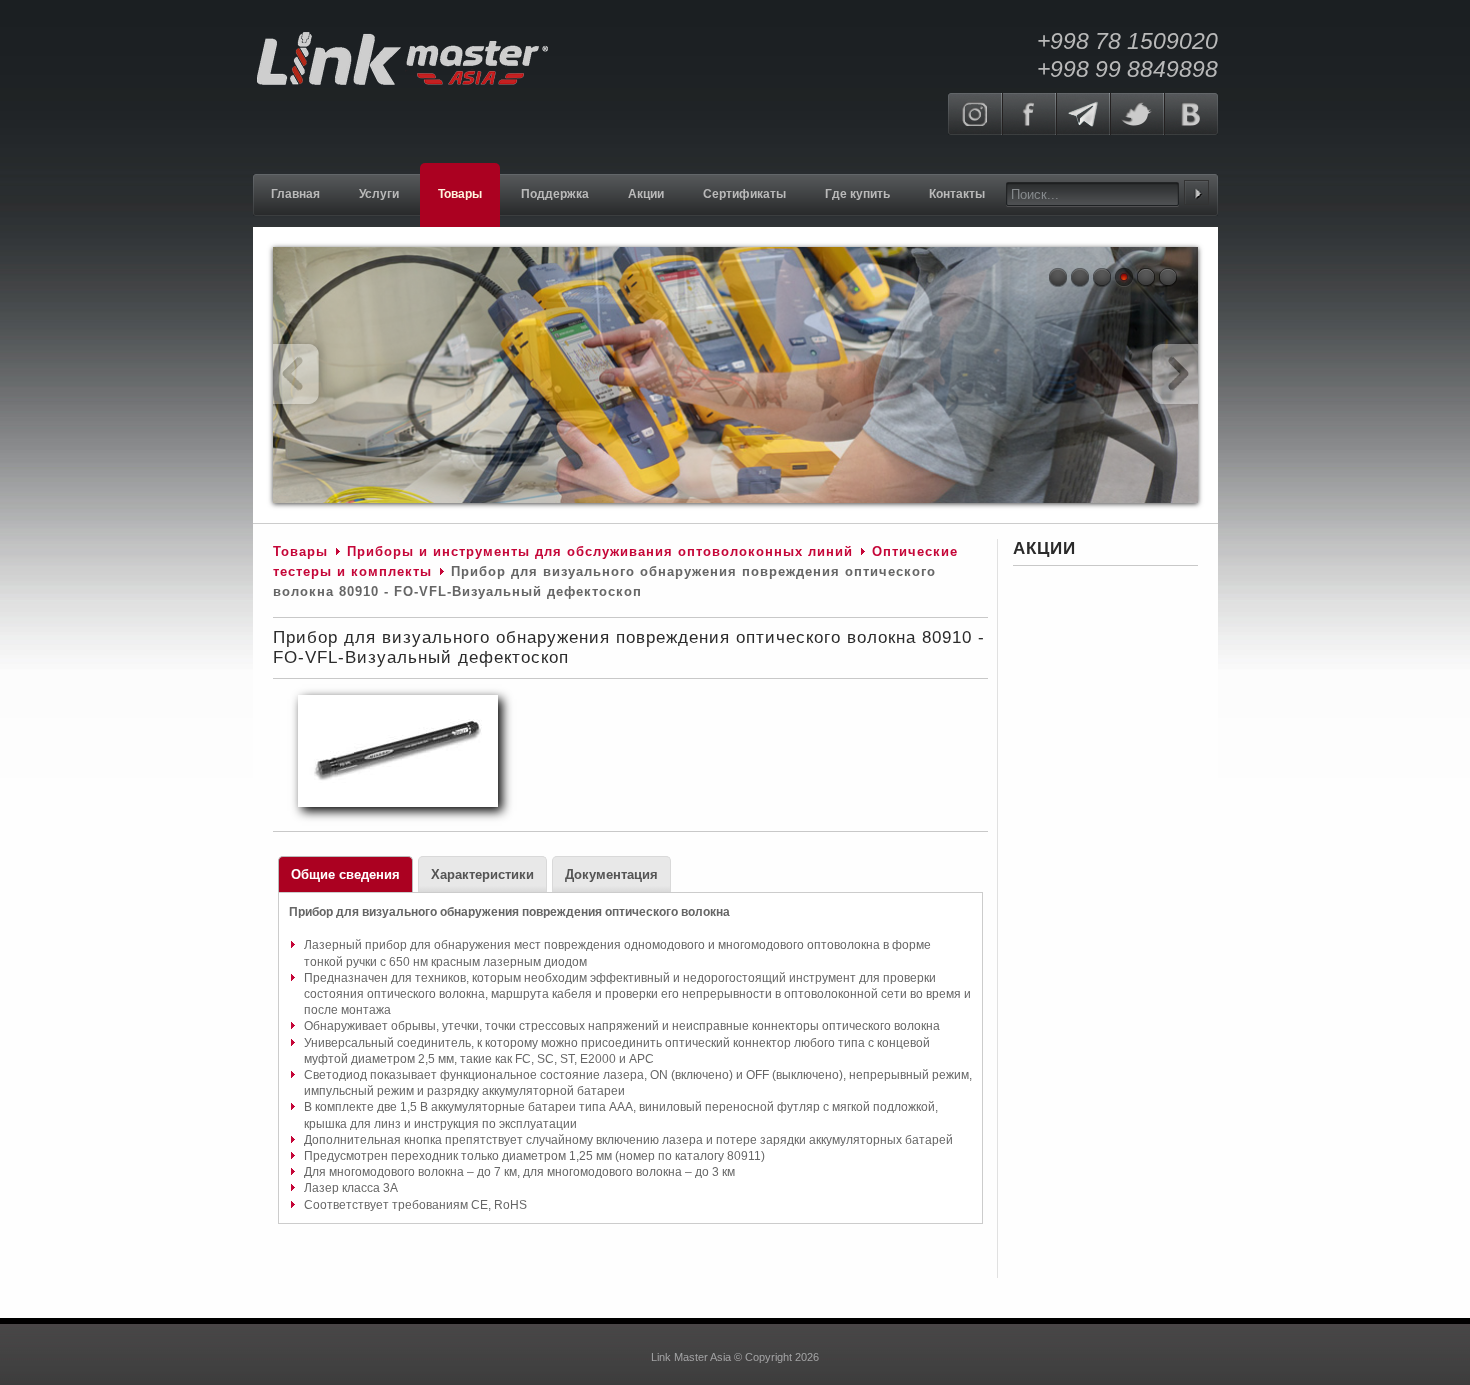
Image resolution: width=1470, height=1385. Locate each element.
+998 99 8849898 (1127, 69)
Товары (300, 551)
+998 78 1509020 (1127, 41)
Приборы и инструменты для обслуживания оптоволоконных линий (600, 551)
